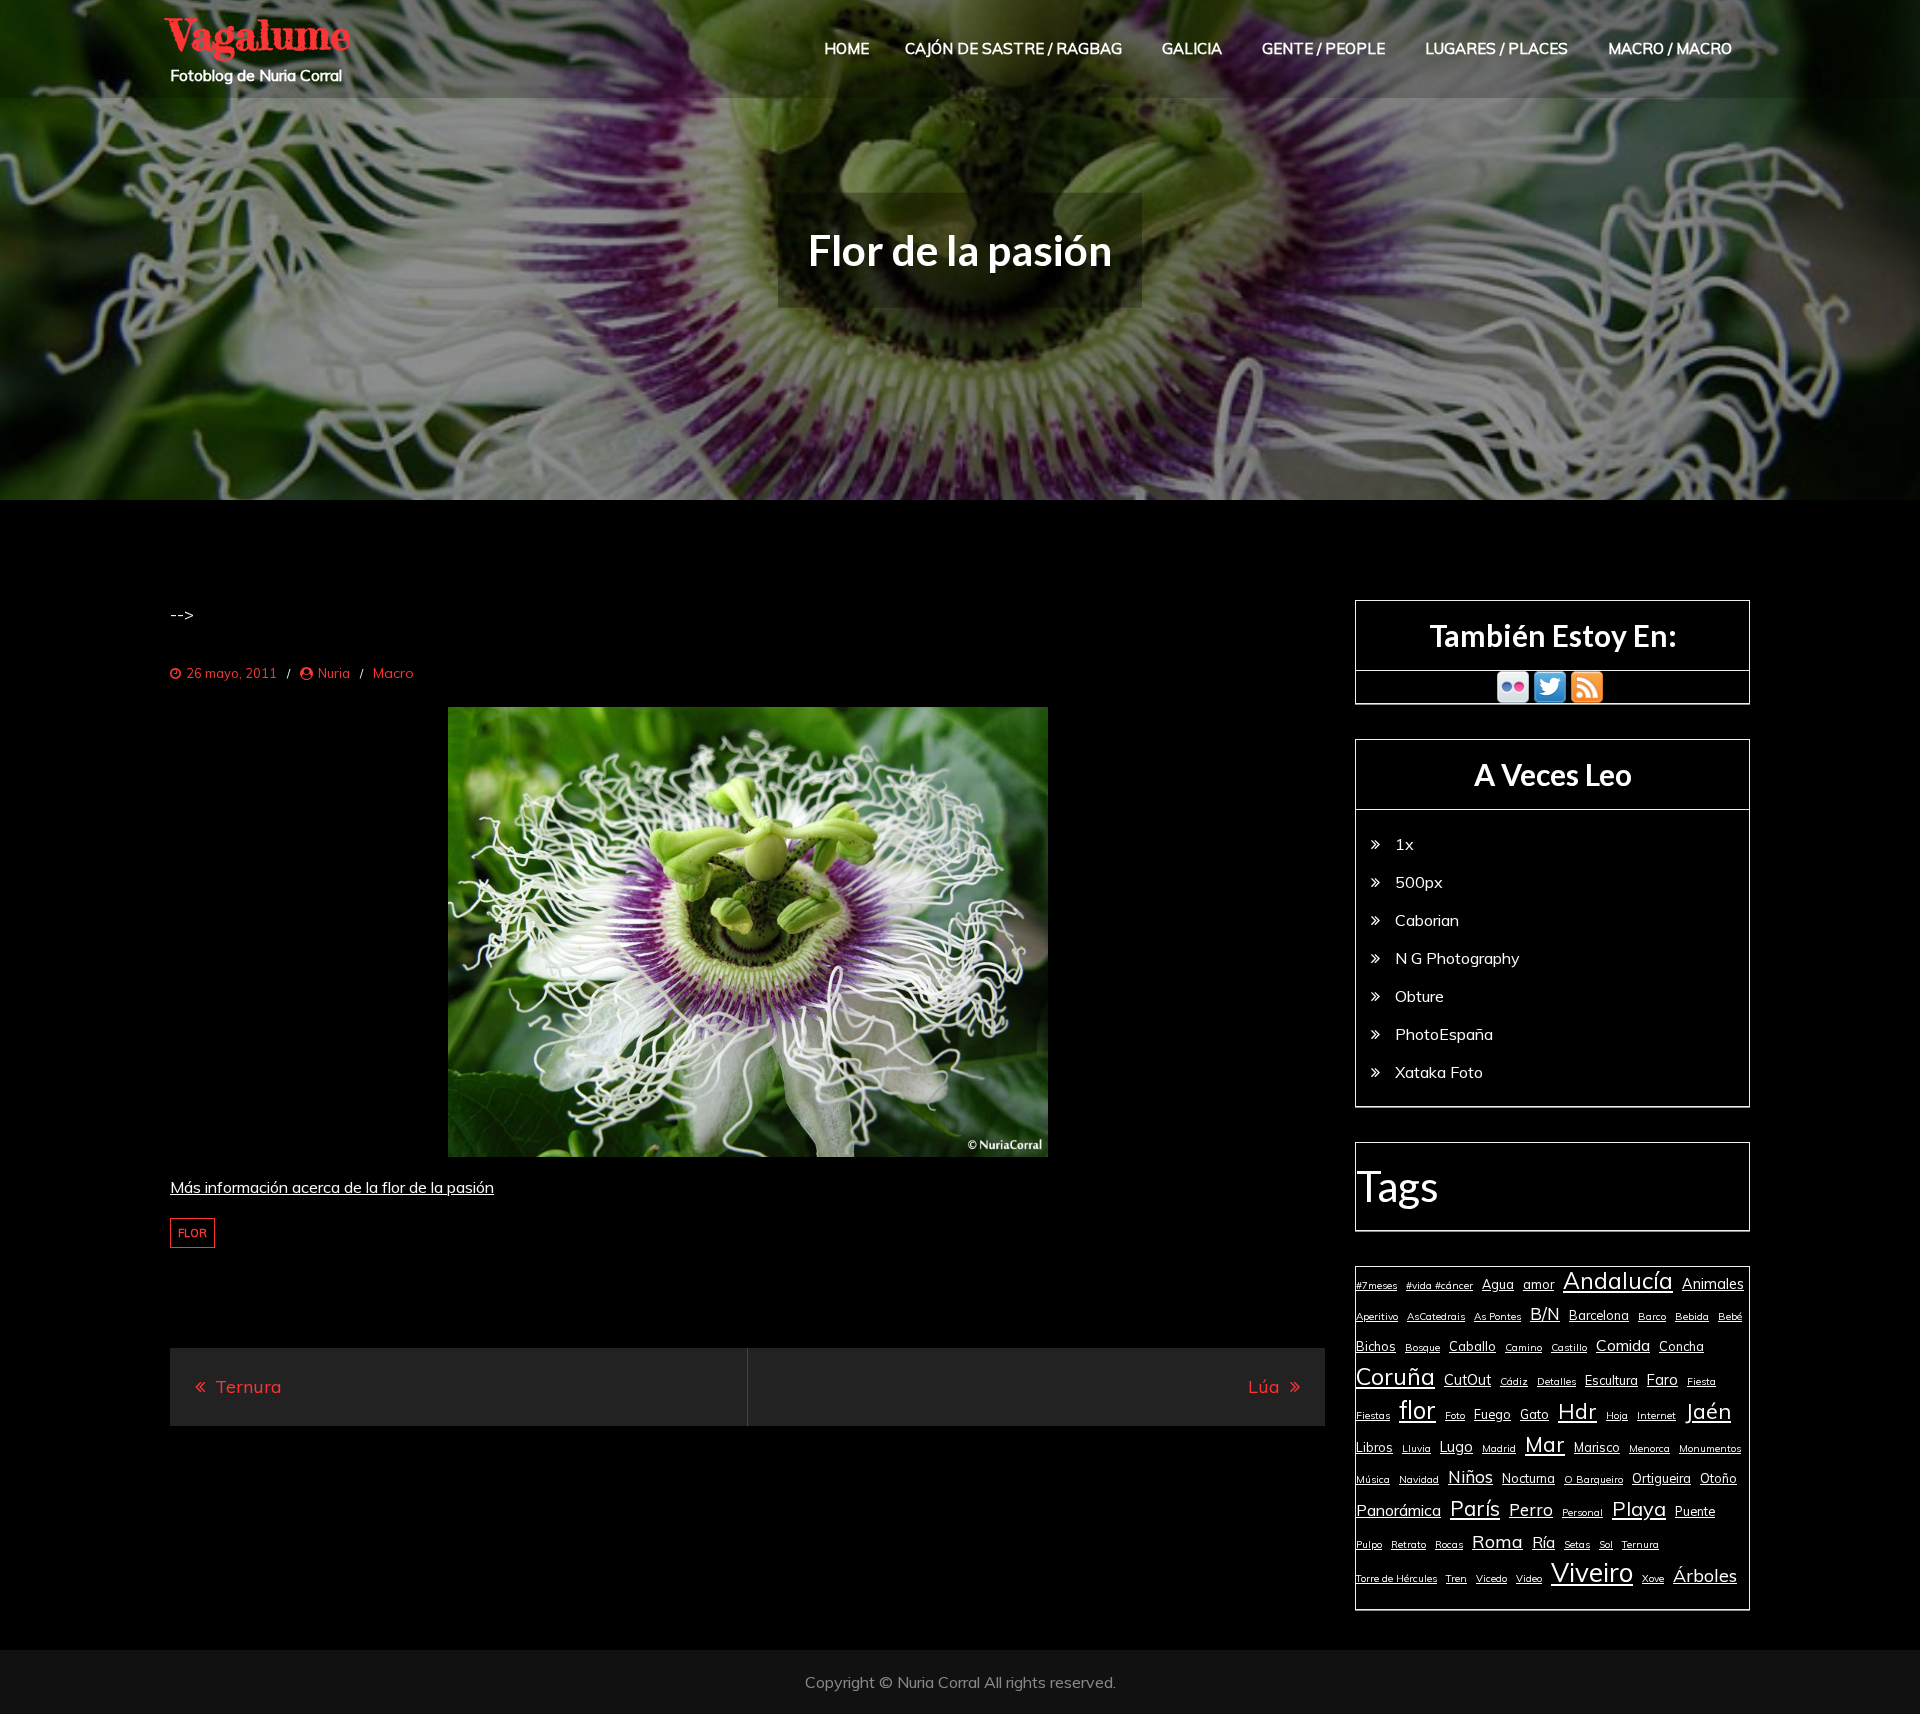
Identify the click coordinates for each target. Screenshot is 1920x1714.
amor (1538, 1284)
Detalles (1556, 1381)
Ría (1543, 1542)
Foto (1455, 1415)
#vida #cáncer (1439, 1285)
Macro (393, 673)
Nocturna (1528, 1478)
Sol (1606, 1544)
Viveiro (1592, 1573)
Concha (1681, 1346)
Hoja (1617, 1415)
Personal (1582, 1512)
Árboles (1705, 1575)
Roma (1497, 1541)
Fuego (1492, 1414)
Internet (1656, 1415)
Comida (1623, 1345)
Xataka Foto (1439, 1072)
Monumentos (1710, 1448)
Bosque (1422, 1347)
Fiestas (1373, 1415)
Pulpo (1369, 1544)
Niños (1470, 1476)
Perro (1531, 1509)
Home (846, 48)
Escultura (1611, 1380)
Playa (1639, 1508)
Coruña (1395, 1376)
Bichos (1376, 1346)
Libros (1374, 1447)
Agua (1498, 1284)
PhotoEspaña (1444, 1034)
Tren (1456, 1578)
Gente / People (1323, 48)
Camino (1523, 1347)
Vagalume (260, 34)
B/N (1545, 1313)
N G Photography (1457, 958)
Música (1373, 1479)
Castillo (1569, 1347)
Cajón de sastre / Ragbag (1013, 48)
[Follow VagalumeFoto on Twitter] (1550, 685)
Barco (1652, 1316)
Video (1529, 1578)
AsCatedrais (1436, 1316)
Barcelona (1599, 1315)
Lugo (1456, 1447)
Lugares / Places (1496, 48)
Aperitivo (1377, 1316)
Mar (1545, 1444)
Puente (1695, 1511)
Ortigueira (1661, 1478)
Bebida (1692, 1316)
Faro (1662, 1380)
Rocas (1449, 1544)
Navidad (1419, 1479)
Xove (1653, 1578)
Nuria (334, 673)
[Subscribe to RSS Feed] (1587, 685)
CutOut (1467, 1380)
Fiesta (1701, 1381)
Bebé (1730, 1316)
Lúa (1264, 1386)
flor (192, 1233)
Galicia (1192, 48)
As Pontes (1497, 1316)
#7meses (1376, 1285)
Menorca (1649, 1448)
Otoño (1718, 1478)
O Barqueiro (1593, 1479)
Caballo (1472, 1346)
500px (1419, 882)
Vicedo (1491, 1578)
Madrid (1499, 1448)
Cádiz (1514, 1381)
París (1475, 1508)
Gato (1534, 1414)
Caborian (1427, 920)
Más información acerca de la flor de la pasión (332, 1187)
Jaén (1708, 1410)
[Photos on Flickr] (1513, 685)
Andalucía (1618, 1281)
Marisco (1597, 1447)
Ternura (248, 1386)
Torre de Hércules (1396, 1578)
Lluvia (1416, 1448)
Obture (1419, 996)
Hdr (1577, 1411)
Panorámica (1398, 1510)
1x (1404, 844)
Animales (1713, 1284)
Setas (1577, 1544)
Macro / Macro (1670, 48)
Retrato (1408, 1544)
